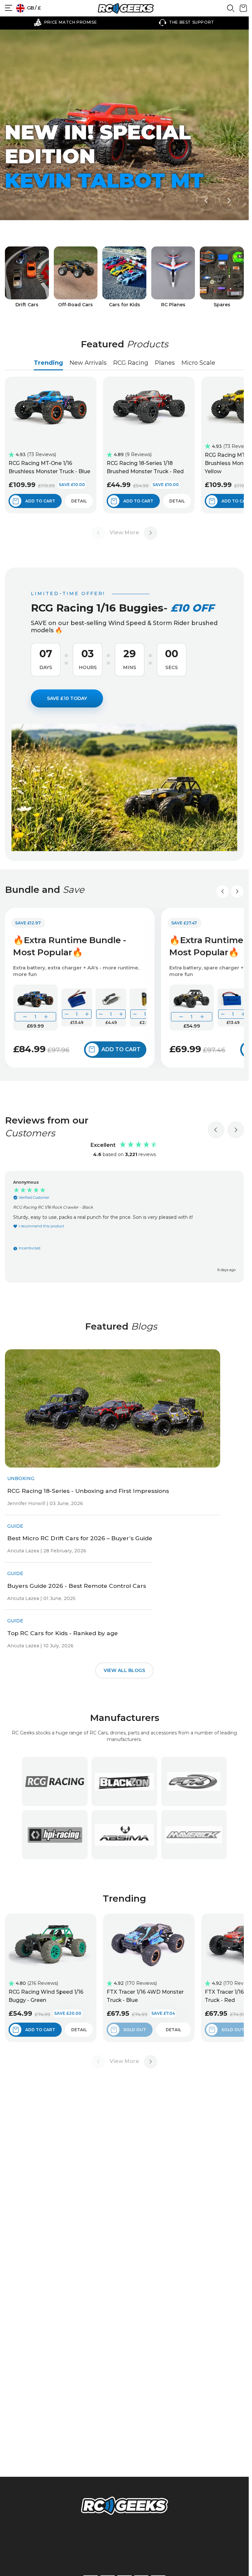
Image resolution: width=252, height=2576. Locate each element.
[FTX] (194, 1781)
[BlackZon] (124, 1781)
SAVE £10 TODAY (67, 698)
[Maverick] (194, 1835)
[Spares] (222, 277)
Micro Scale (198, 363)
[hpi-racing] (55, 1835)
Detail (79, 501)
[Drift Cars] (27, 277)
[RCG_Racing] (55, 1781)
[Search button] (231, 11)
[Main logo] (126, 8)
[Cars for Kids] (124, 277)
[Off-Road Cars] (76, 277)
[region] (124, 1227)
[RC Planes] (173, 277)
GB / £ (33, 8)
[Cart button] (243, 11)
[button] (206, 200)
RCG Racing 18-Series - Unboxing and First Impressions (88, 1491)
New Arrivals (88, 363)
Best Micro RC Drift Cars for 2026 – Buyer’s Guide (80, 1538)
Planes (165, 363)
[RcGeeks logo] (124, 2507)
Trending (48, 363)
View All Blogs (124, 1670)
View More (124, 533)
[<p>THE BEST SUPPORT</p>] (187, 22)
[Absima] (124, 1835)
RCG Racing (131, 363)
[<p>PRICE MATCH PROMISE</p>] (65, 22)
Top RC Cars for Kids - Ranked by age (63, 1633)
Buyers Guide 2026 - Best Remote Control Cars (77, 1586)
